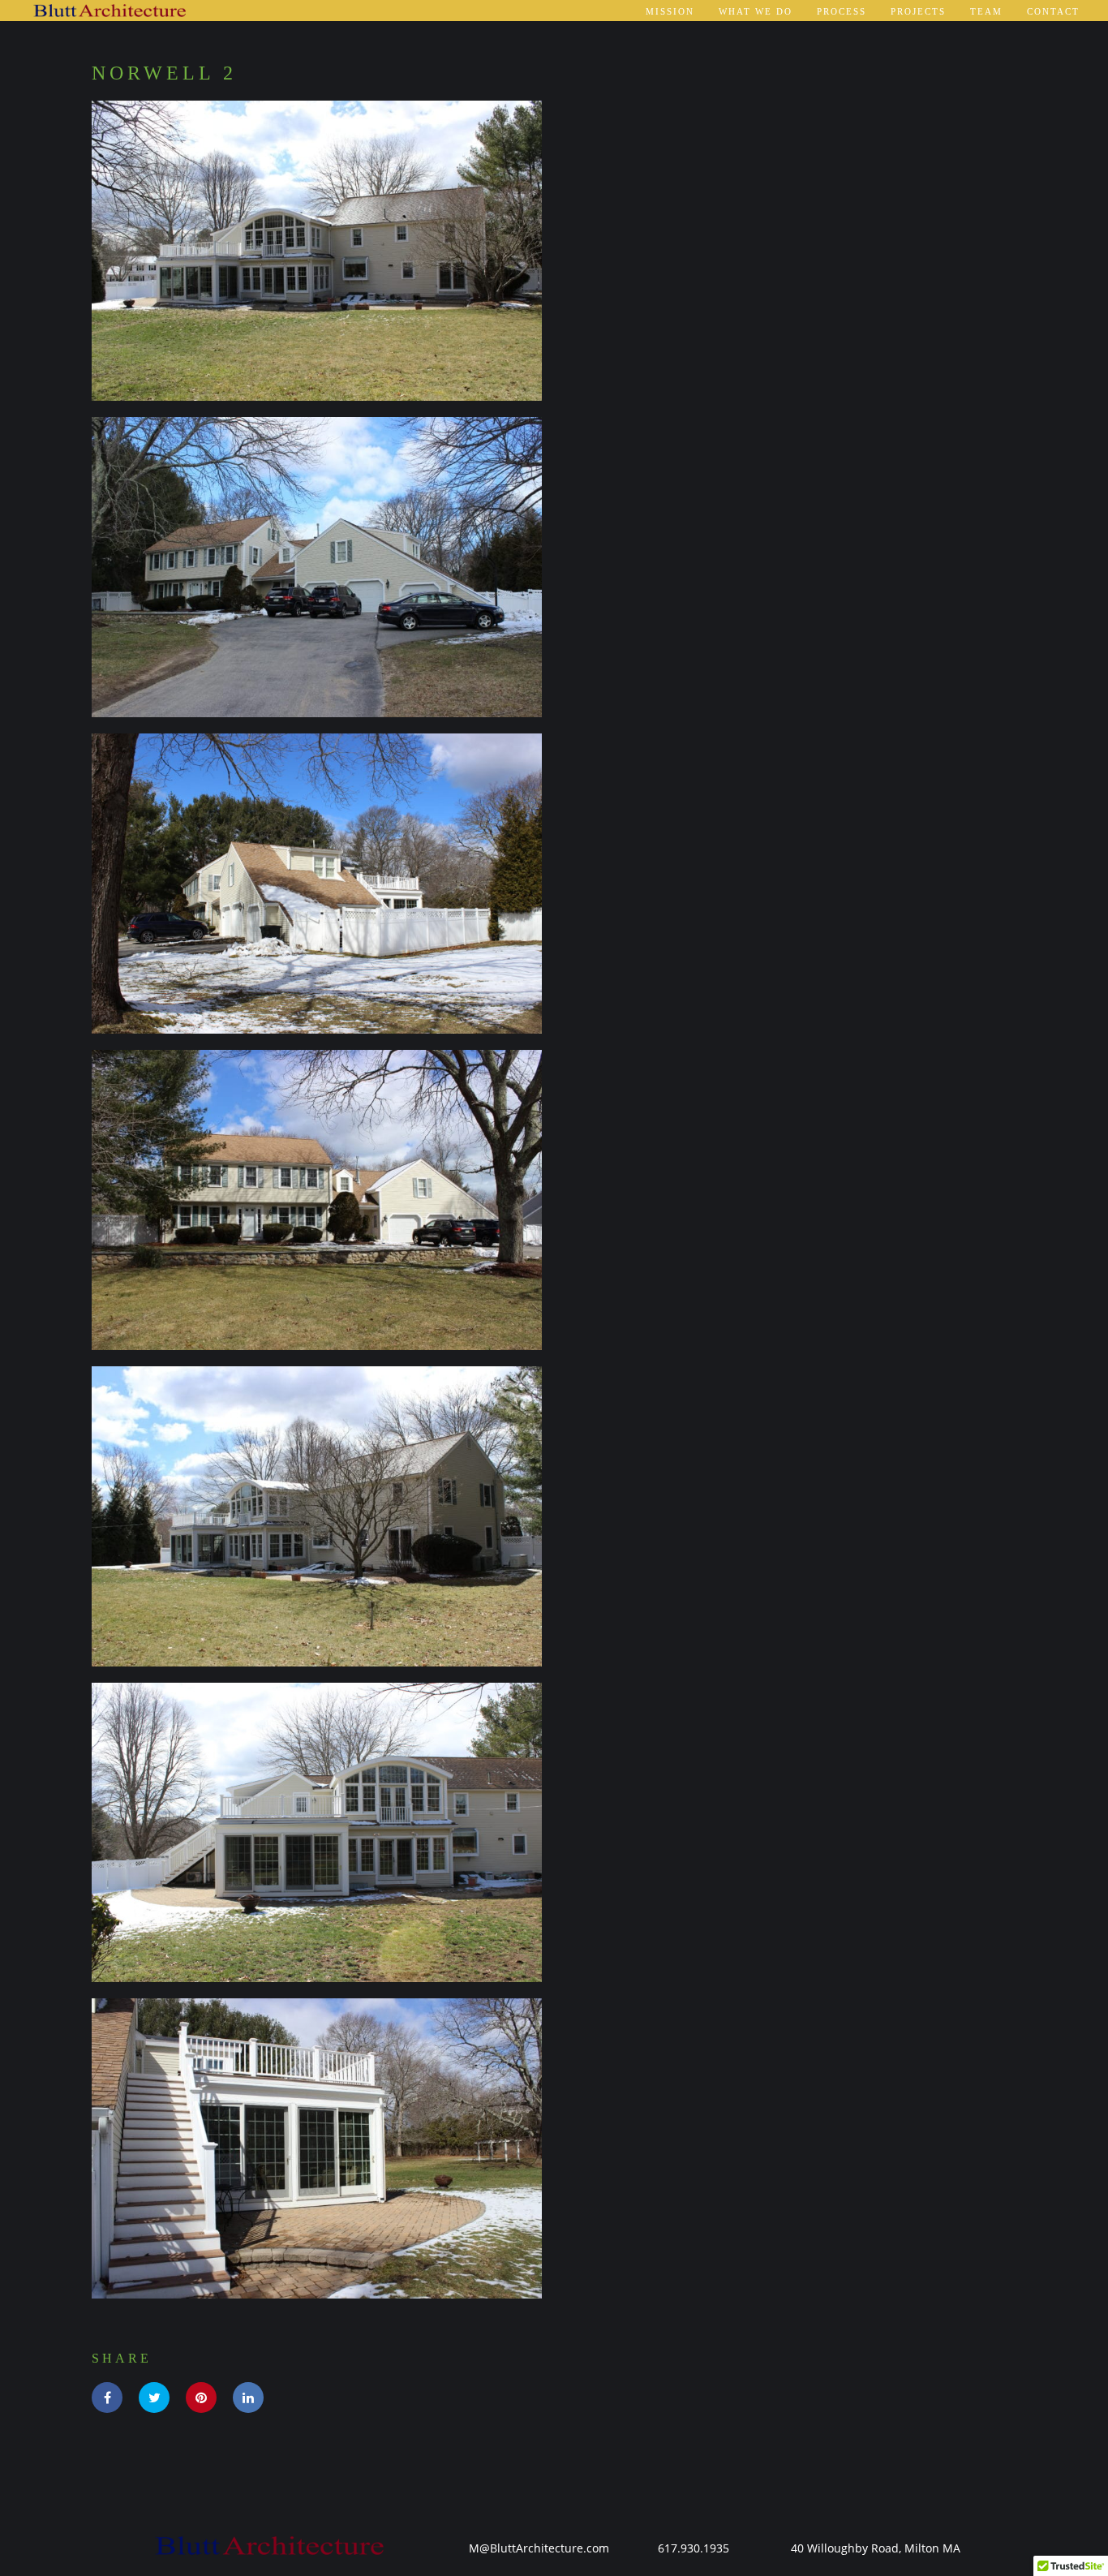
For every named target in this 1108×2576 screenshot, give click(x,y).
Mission (670, 11)
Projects (918, 11)
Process (842, 11)
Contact (1053, 11)
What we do (756, 11)
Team (986, 11)
